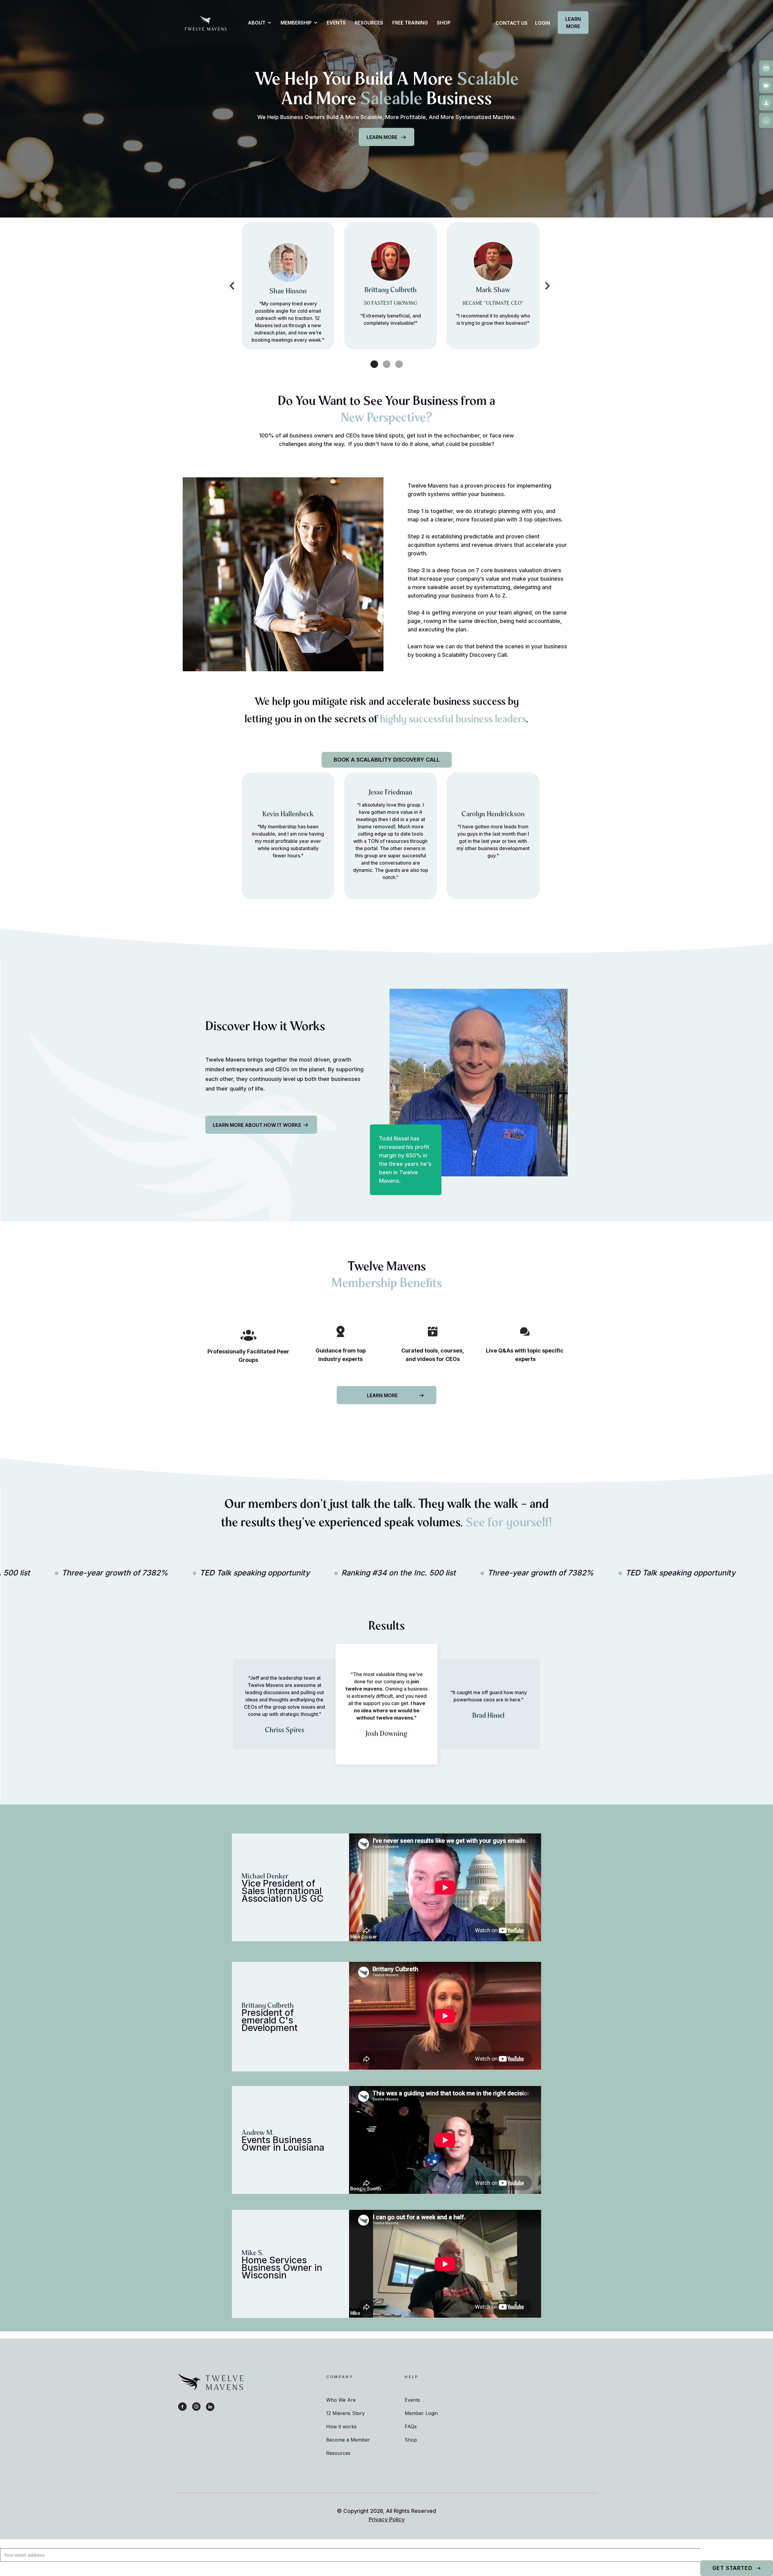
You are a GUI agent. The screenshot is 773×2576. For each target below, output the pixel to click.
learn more (382, 137)
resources (369, 23)
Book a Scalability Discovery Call (387, 760)
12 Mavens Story (345, 2413)
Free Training (410, 23)
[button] (257, 23)
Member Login (421, 2413)
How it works (341, 2426)
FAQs (411, 2426)
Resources (338, 2453)
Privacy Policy (387, 2519)
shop (444, 23)
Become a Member (348, 2440)
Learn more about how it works (257, 1125)
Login (543, 23)
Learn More (573, 23)
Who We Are (341, 2400)
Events (336, 23)
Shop (411, 2440)
